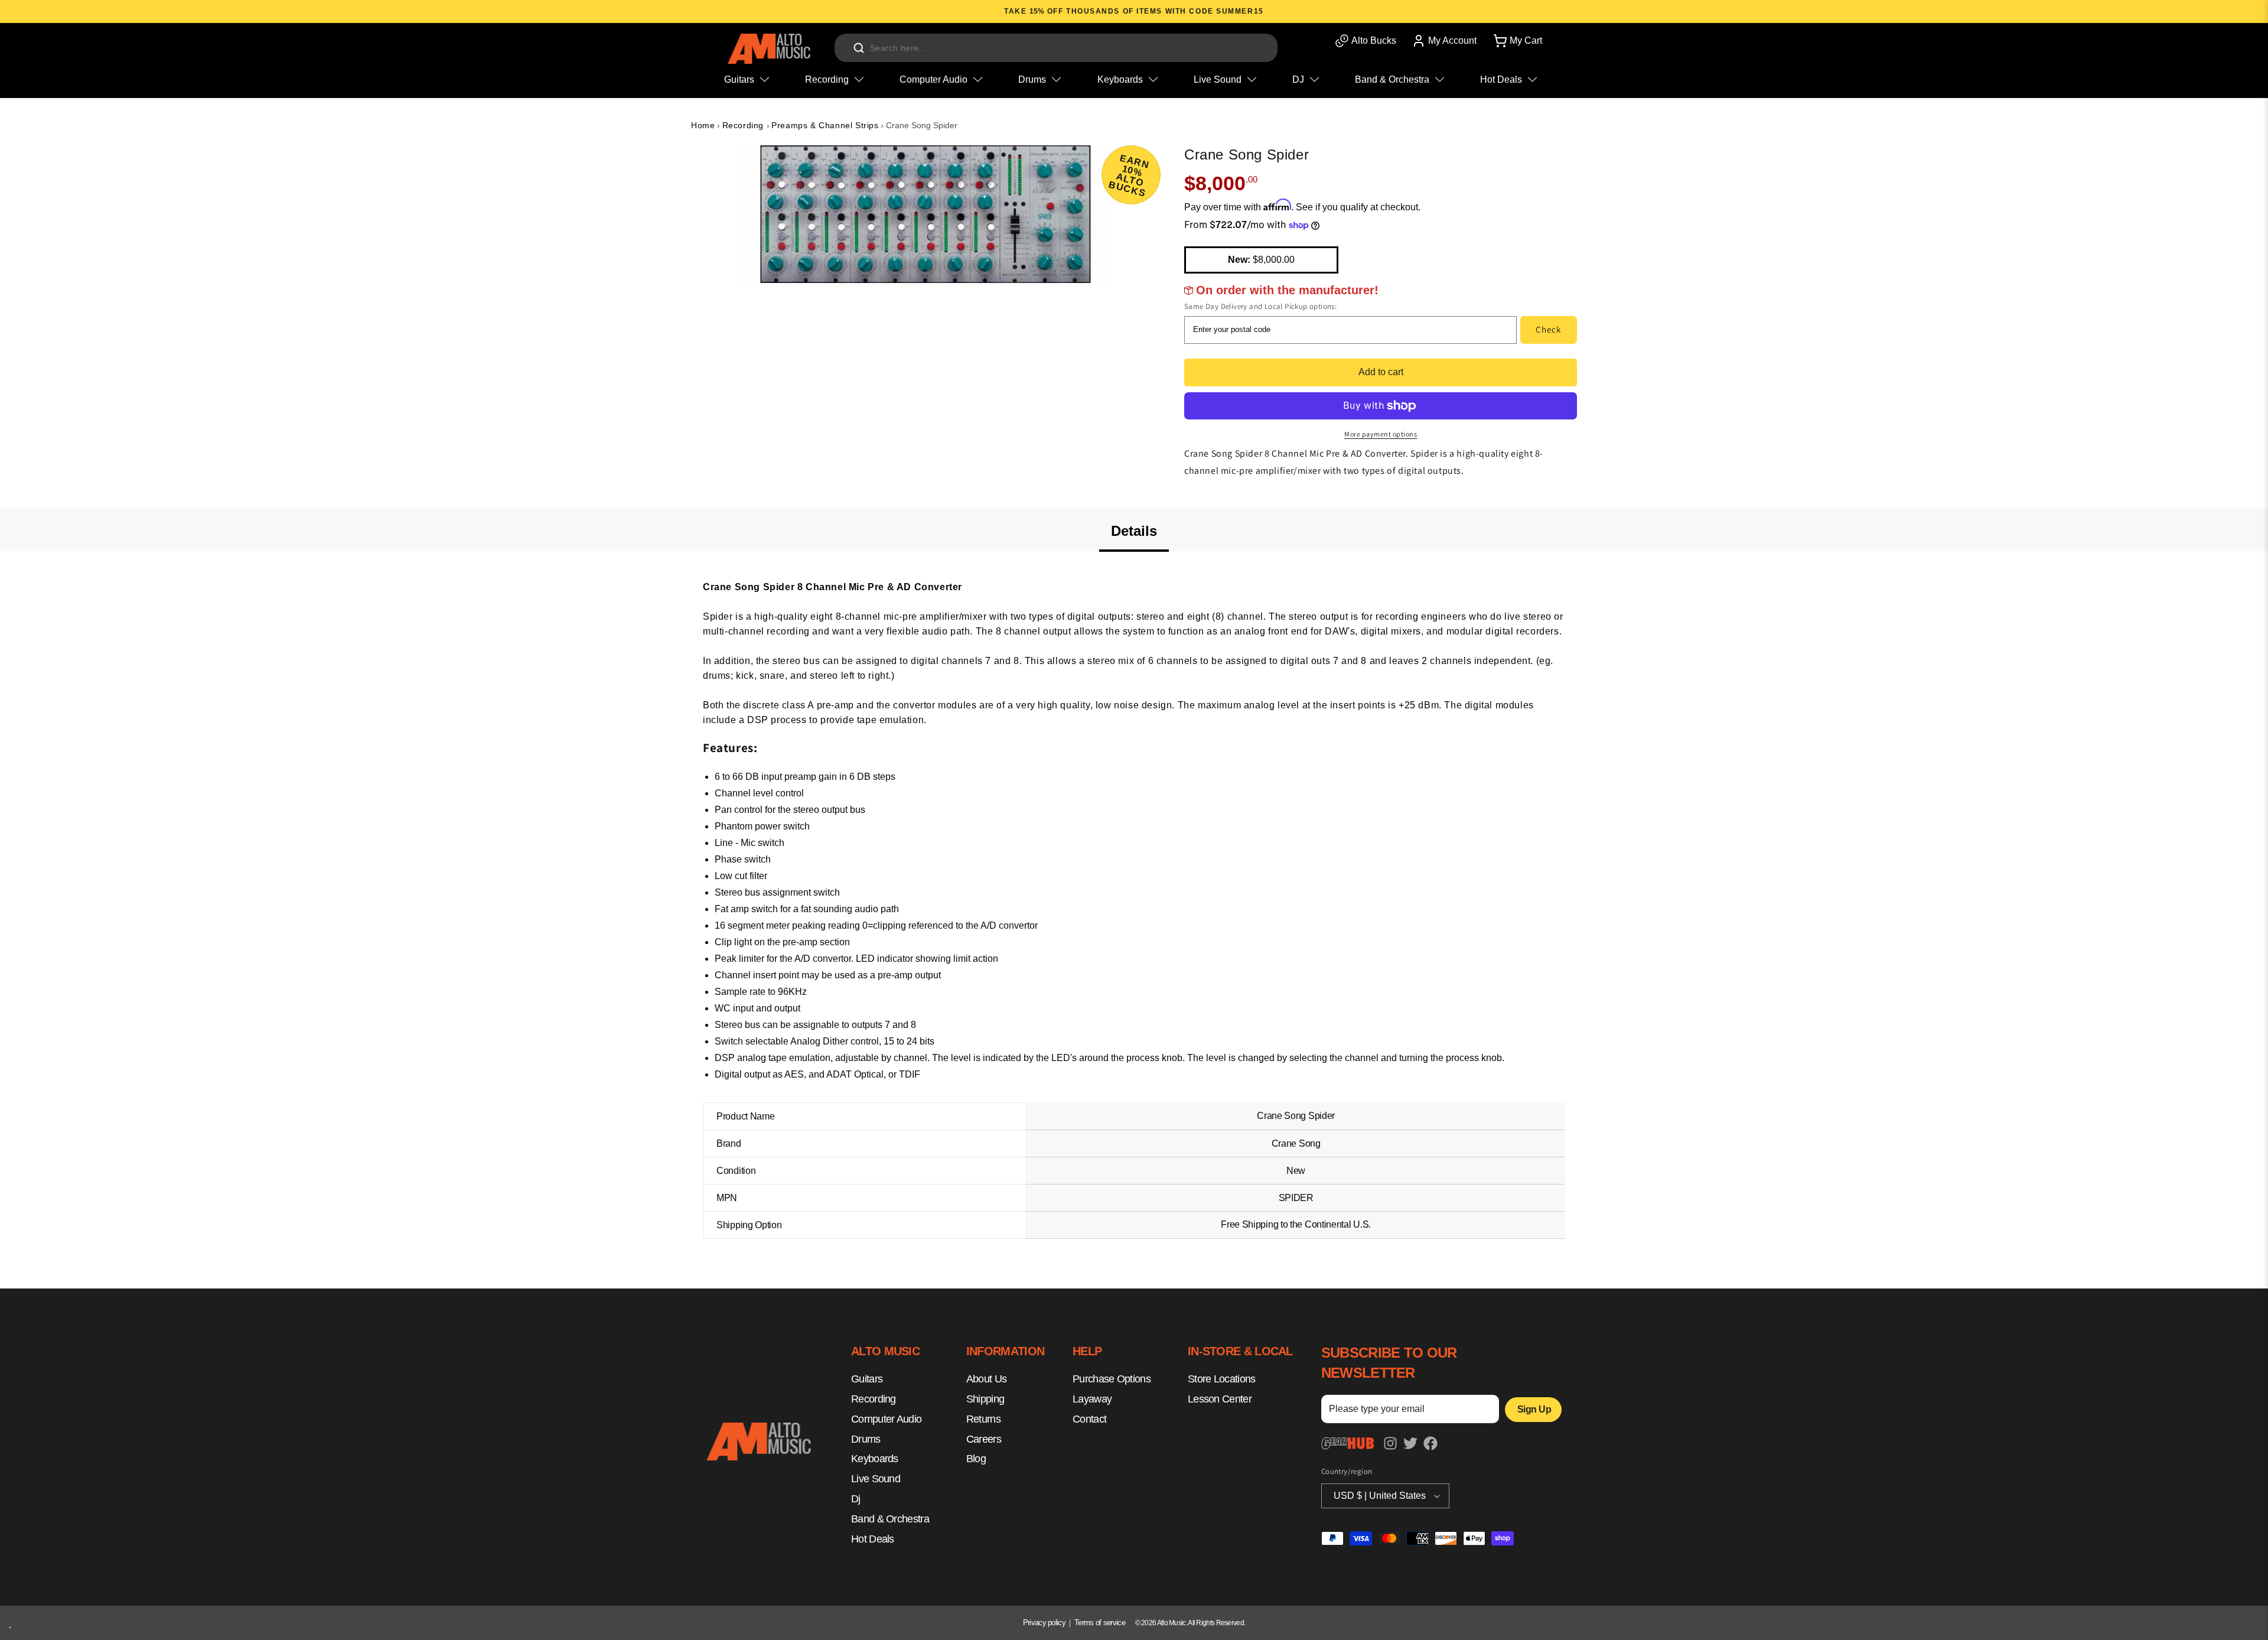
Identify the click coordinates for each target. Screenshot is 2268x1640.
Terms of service (1100, 1623)
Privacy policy (1044, 1623)
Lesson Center (1220, 1400)
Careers (984, 1439)
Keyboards (875, 1459)
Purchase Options (1112, 1379)
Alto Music (1172, 1623)
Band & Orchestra (890, 1519)
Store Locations (1222, 1379)
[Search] (859, 48)
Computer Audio (886, 1419)
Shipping (985, 1400)
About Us (986, 1379)
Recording (744, 125)
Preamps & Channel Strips (825, 125)
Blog (976, 1459)
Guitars (867, 1379)
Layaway (1092, 1400)
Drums (866, 1439)
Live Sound (876, 1479)
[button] (1517, 41)
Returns (983, 1419)
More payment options (1381, 434)
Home (703, 125)
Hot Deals (873, 1539)
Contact (1089, 1419)
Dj (856, 1499)
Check (1548, 329)
